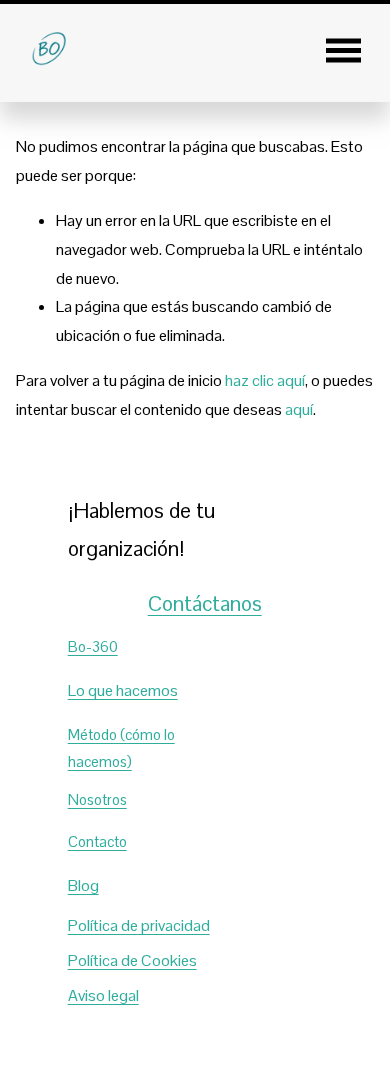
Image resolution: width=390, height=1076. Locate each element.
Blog (83, 885)
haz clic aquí (265, 380)
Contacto (97, 841)
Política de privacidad (139, 925)
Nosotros (97, 799)
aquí (299, 409)
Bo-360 (93, 646)
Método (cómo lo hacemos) (121, 748)
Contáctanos (205, 603)
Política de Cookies (132, 960)
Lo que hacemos (123, 690)
